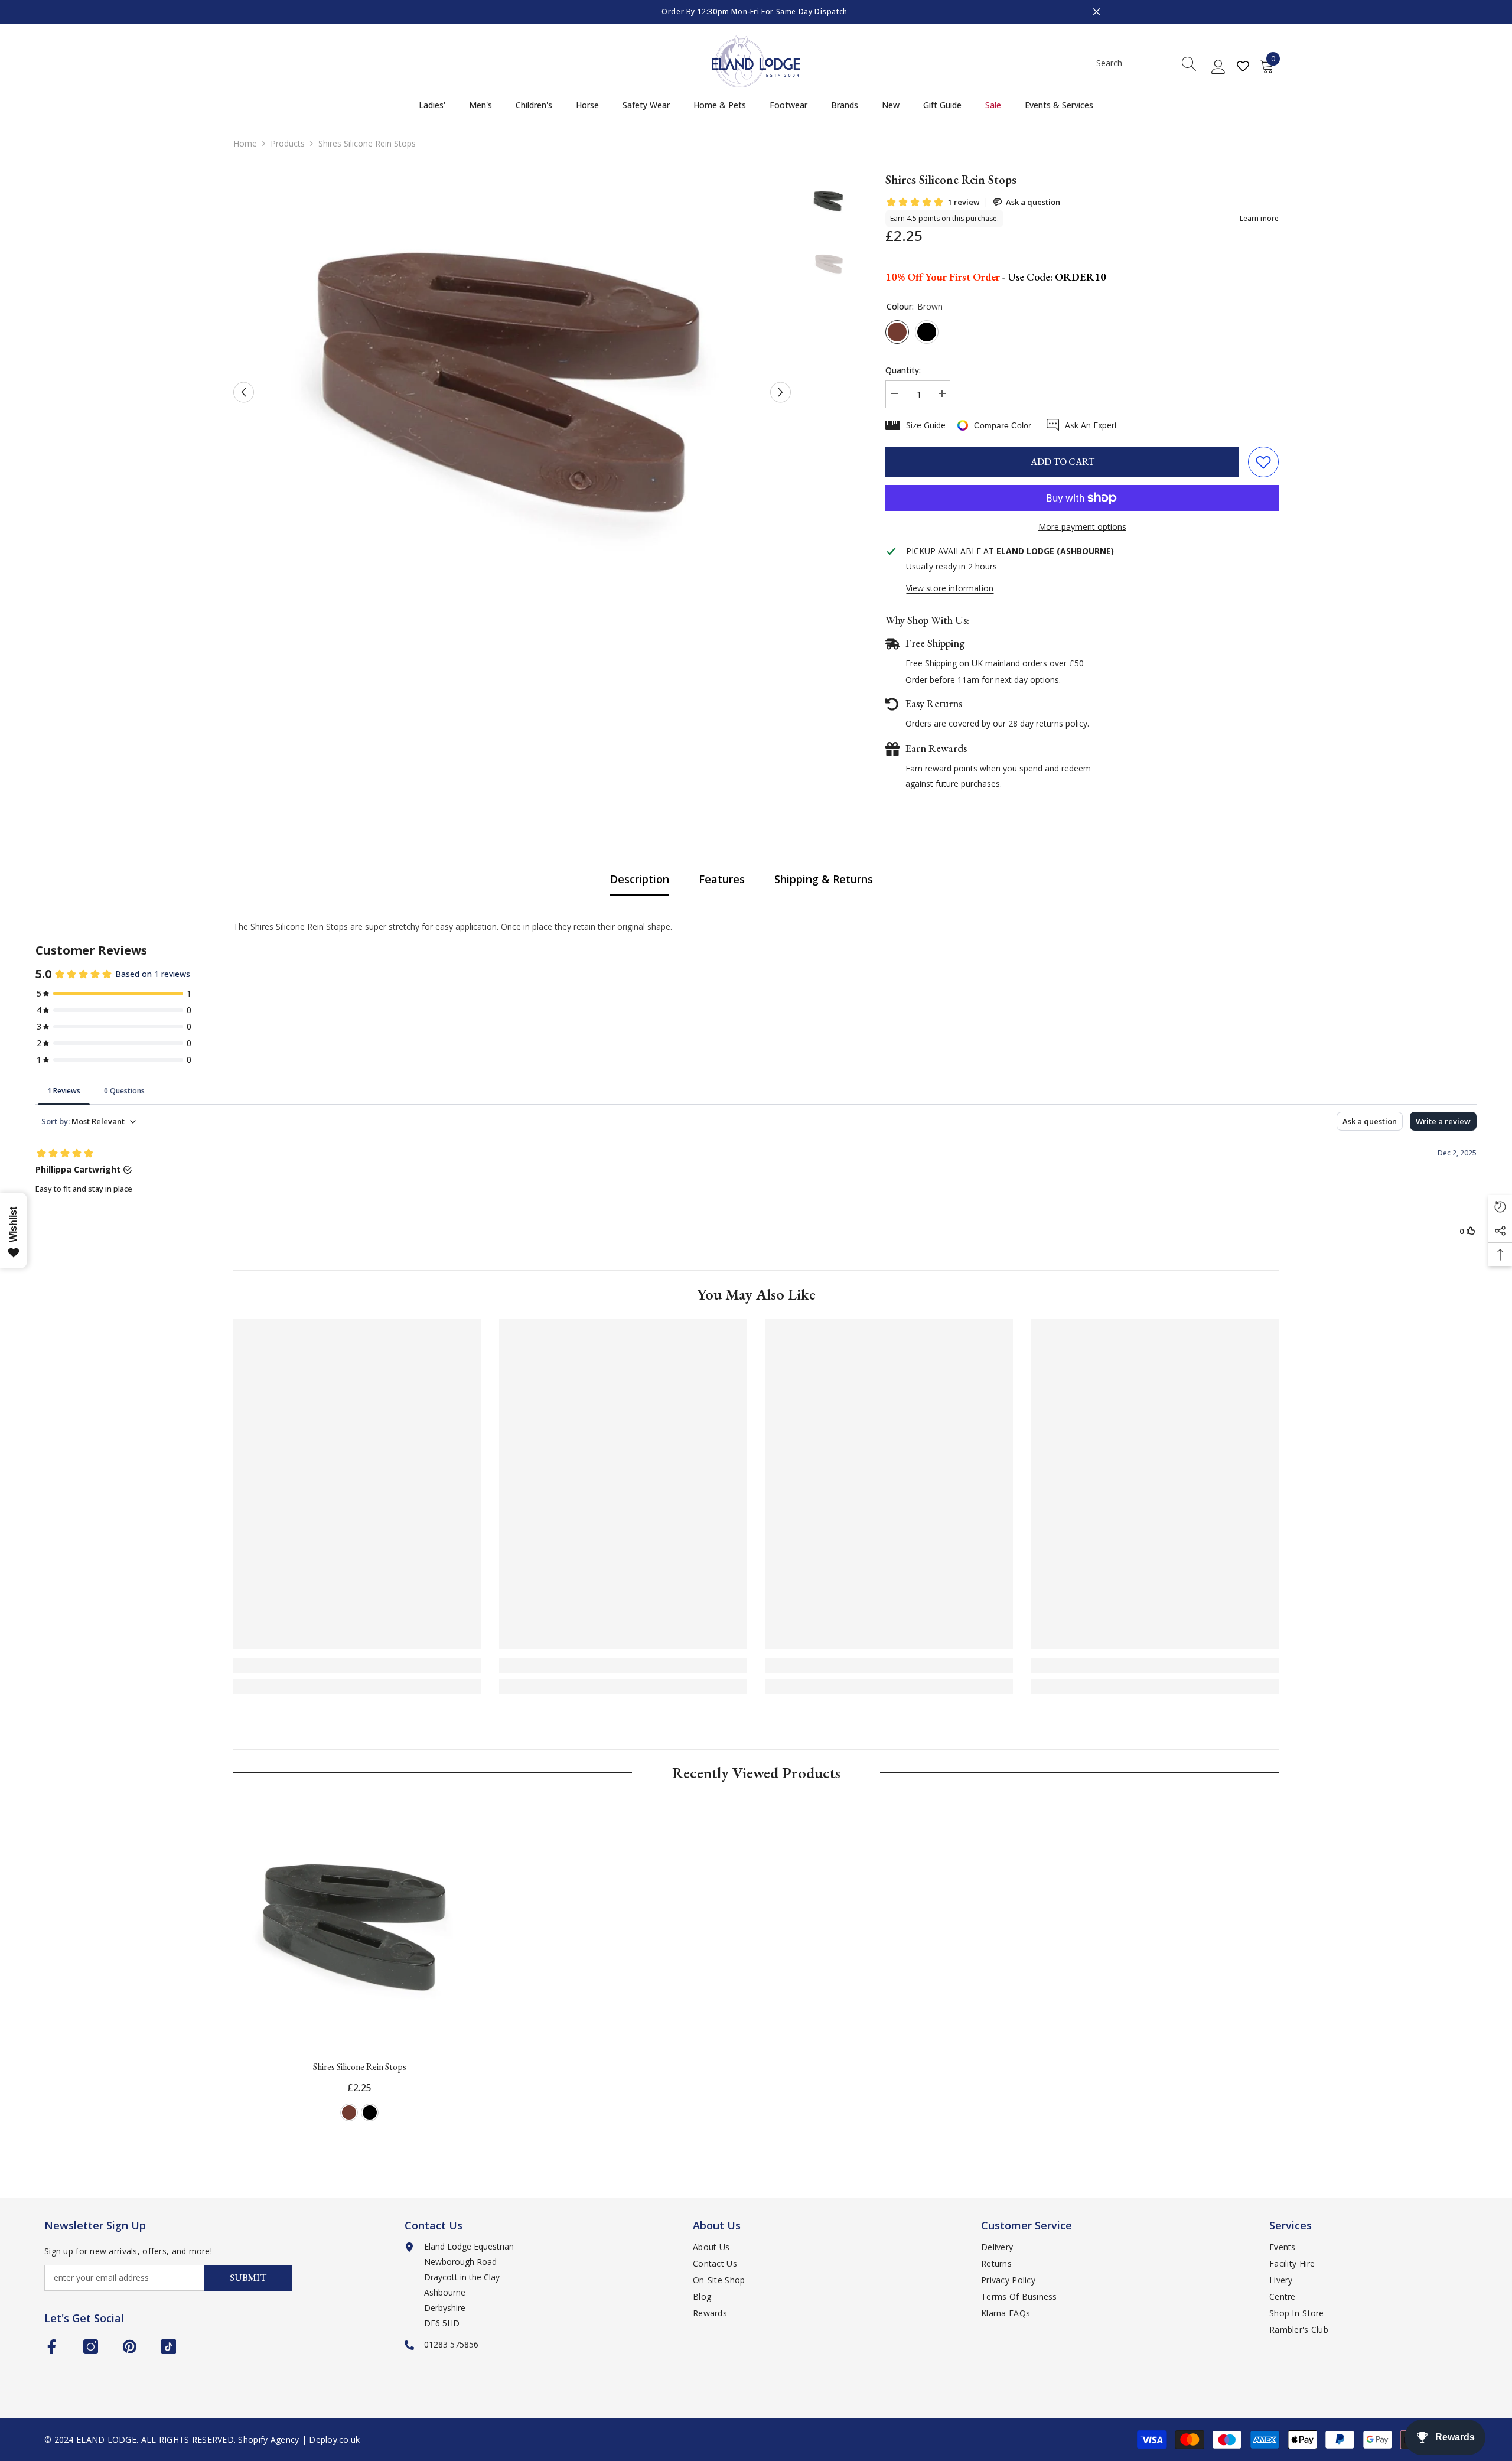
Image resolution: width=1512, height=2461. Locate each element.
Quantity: (903, 370)
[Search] (1146, 64)
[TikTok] (169, 2347)
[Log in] (1218, 67)
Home (245, 143)
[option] (500, 12)
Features (722, 879)
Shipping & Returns (824, 879)
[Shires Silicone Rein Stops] (360, 1924)
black (370, 2112)
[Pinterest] (130, 2347)
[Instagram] (91, 2347)
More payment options (1082, 527)
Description (640, 879)
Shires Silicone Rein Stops (360, 2067)
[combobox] (1135, 63)
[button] (244, 393)
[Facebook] (52, 2347)
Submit (248, 2278)
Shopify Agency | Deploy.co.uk (299, 2439)
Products (288, 143)
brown (349, 2112)
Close (1096, 12)
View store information (950, 588)
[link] (357, 1665)
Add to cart (1063, 462)
